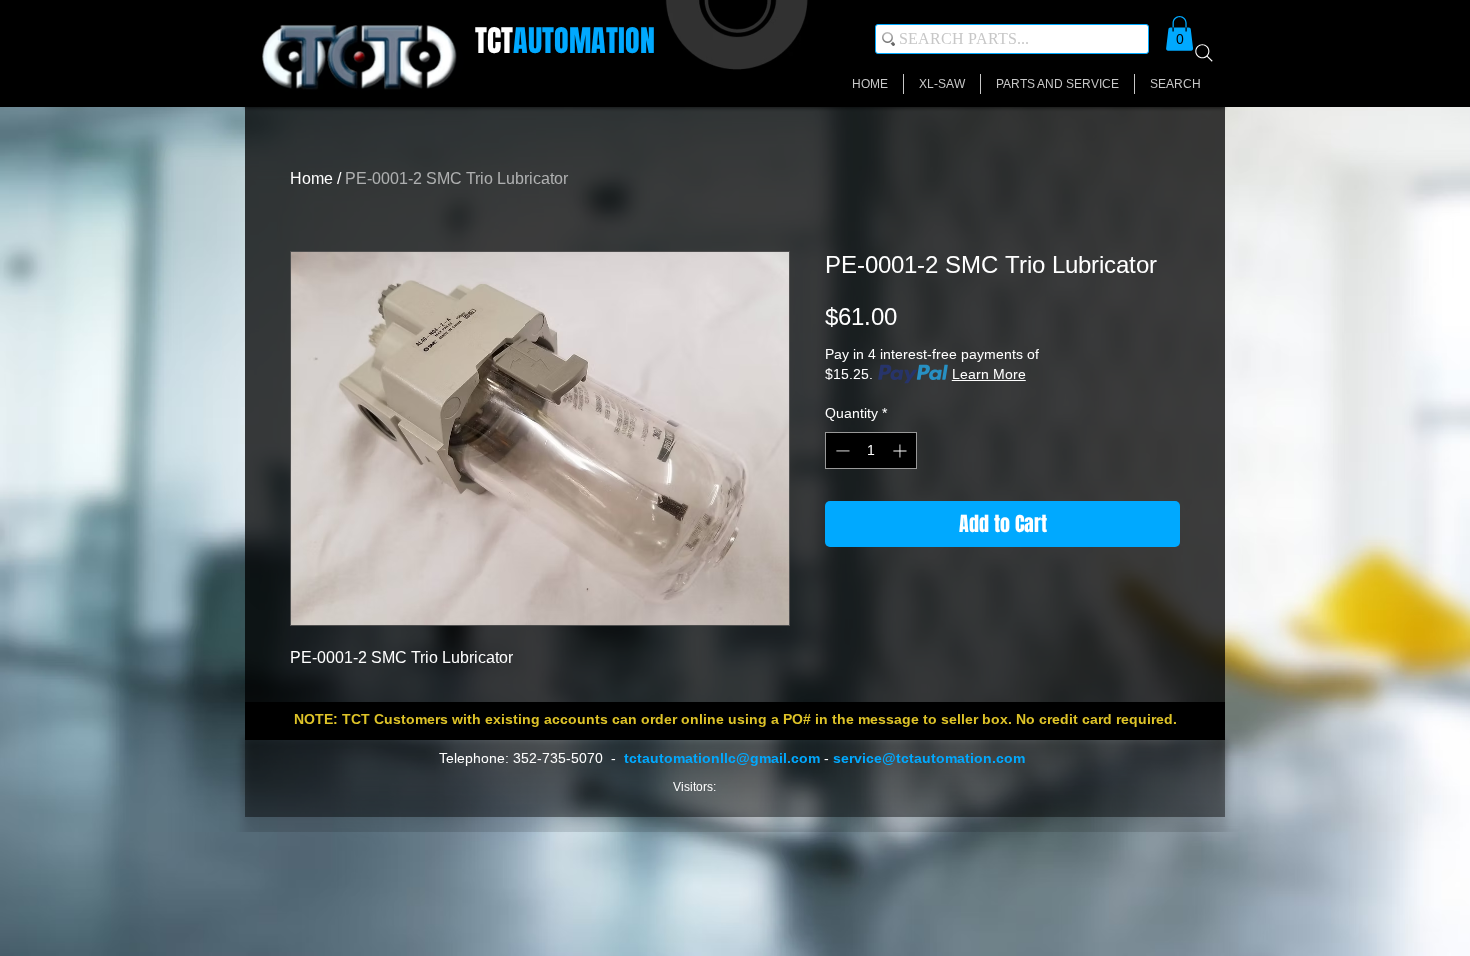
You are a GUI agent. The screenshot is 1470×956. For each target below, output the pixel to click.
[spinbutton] (871, 450)
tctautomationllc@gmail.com (722, 758)
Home (311, 178)
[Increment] (901, 450)
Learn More (989, 374)
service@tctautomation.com (929, 758)
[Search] (1204, 53)
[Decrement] (840, 450)
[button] (1179, 33)
